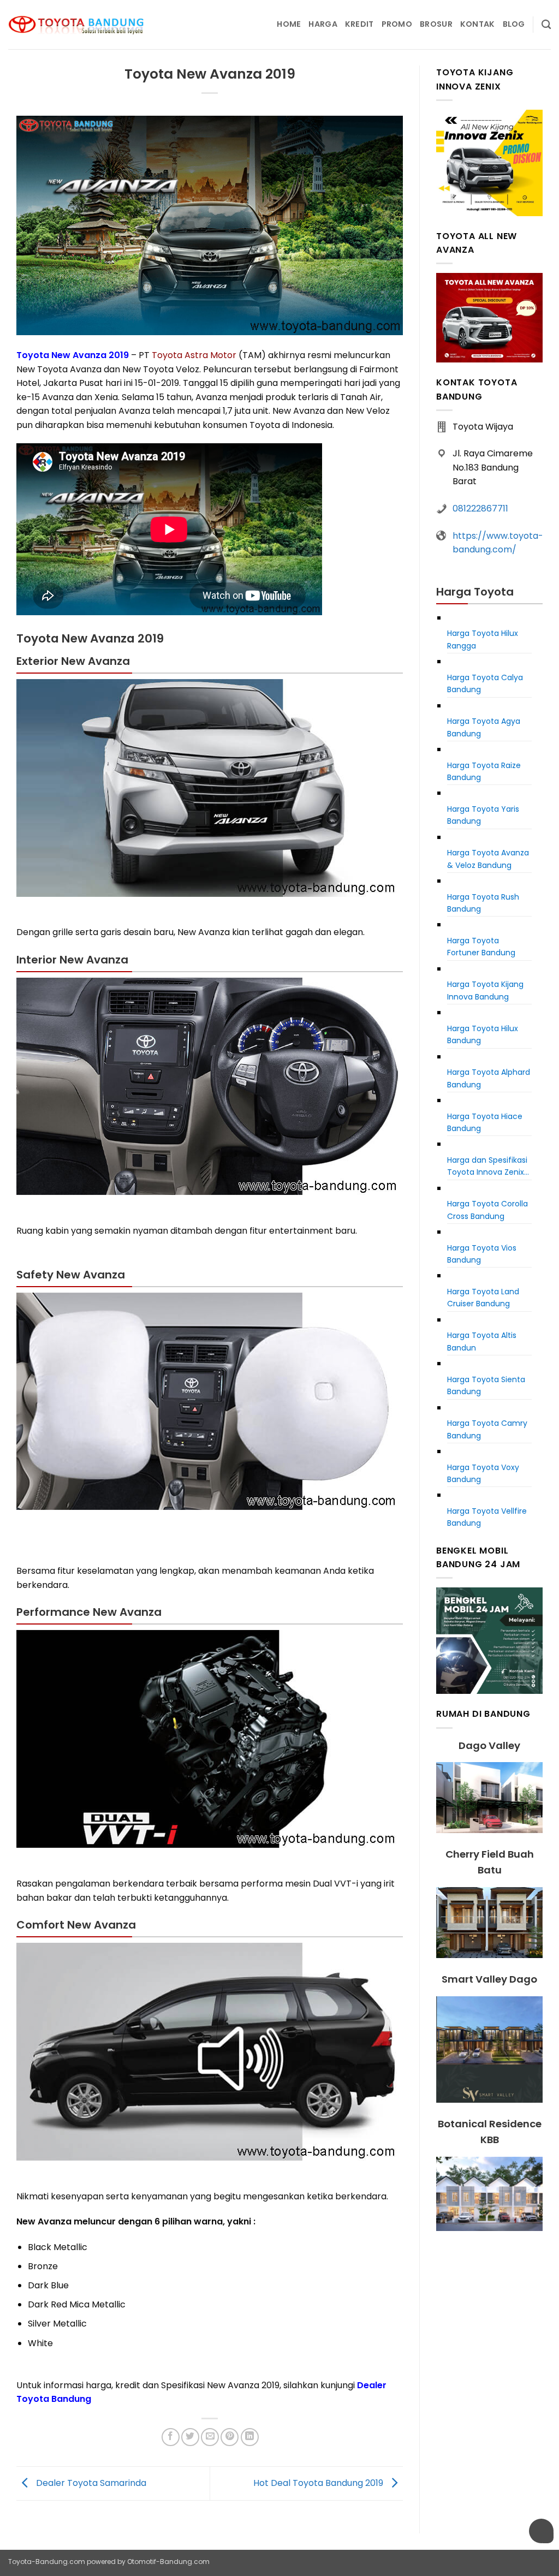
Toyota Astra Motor (194, 355)
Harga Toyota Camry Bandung (487, 1429)
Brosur (436, 24)
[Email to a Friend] (210, 2437)
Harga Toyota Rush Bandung (483, 903)
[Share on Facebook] (171, 2437)
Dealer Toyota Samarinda (90, 2483)
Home (289, 24)
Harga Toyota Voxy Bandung (483, 1473)
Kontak (478, 24)
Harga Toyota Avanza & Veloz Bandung (488, 859)
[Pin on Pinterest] (230, 2437)
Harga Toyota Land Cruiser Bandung (483, 1298)
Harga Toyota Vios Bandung (482, 1254)
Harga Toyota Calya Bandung (485, 683)
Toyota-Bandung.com (47, 2562)
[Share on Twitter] (190, 2437)
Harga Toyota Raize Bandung (484, 771)
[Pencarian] (546, 25)
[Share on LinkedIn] (250, 2437)
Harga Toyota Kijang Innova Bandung (485, 990)
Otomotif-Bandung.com (168, 2562)
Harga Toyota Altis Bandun (482, 1341)
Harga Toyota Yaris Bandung (483, 815)
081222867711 (480, 508)
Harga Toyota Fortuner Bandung (481, 947)
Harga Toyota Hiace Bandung (485, 1122)
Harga (323, 24)
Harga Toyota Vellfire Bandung (487, 1517)
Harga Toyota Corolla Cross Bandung (487, 1210)
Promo (397, 24)
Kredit (359, 24)
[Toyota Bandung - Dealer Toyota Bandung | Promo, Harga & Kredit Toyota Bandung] (76, 25)
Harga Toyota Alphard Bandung (489, 1078)
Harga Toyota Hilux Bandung (483, 1034)
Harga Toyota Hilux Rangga (483, 639)
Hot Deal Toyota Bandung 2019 (319, 2483)
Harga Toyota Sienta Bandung (486, 1385)
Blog (514, 24)
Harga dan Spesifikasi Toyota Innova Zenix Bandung (487, 1167)
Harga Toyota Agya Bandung (484, 727)
